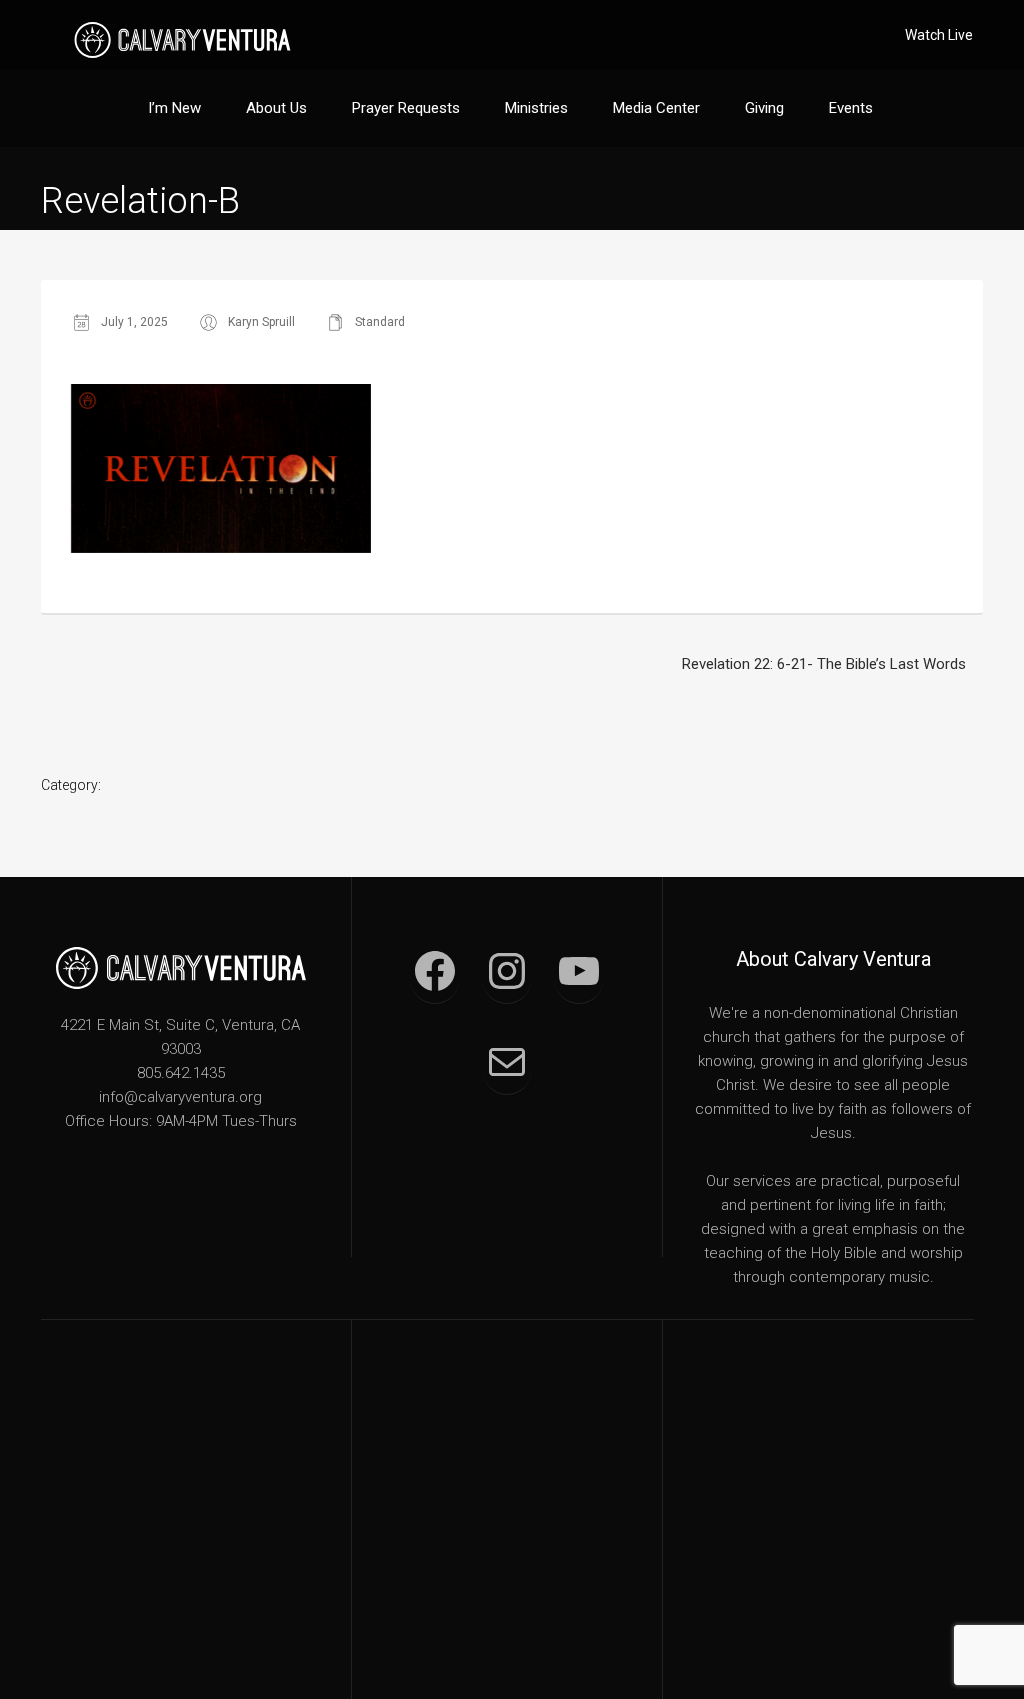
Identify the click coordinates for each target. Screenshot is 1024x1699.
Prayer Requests (406, 108)
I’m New (174, 108)
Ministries (536, 108)
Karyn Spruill (261, 322)
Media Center (656, 108)
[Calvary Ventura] (182, 39)
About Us (276, 108)
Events (851, 108)
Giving (764, 108)
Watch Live (939, 35)
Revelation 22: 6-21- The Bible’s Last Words (824, 664)
